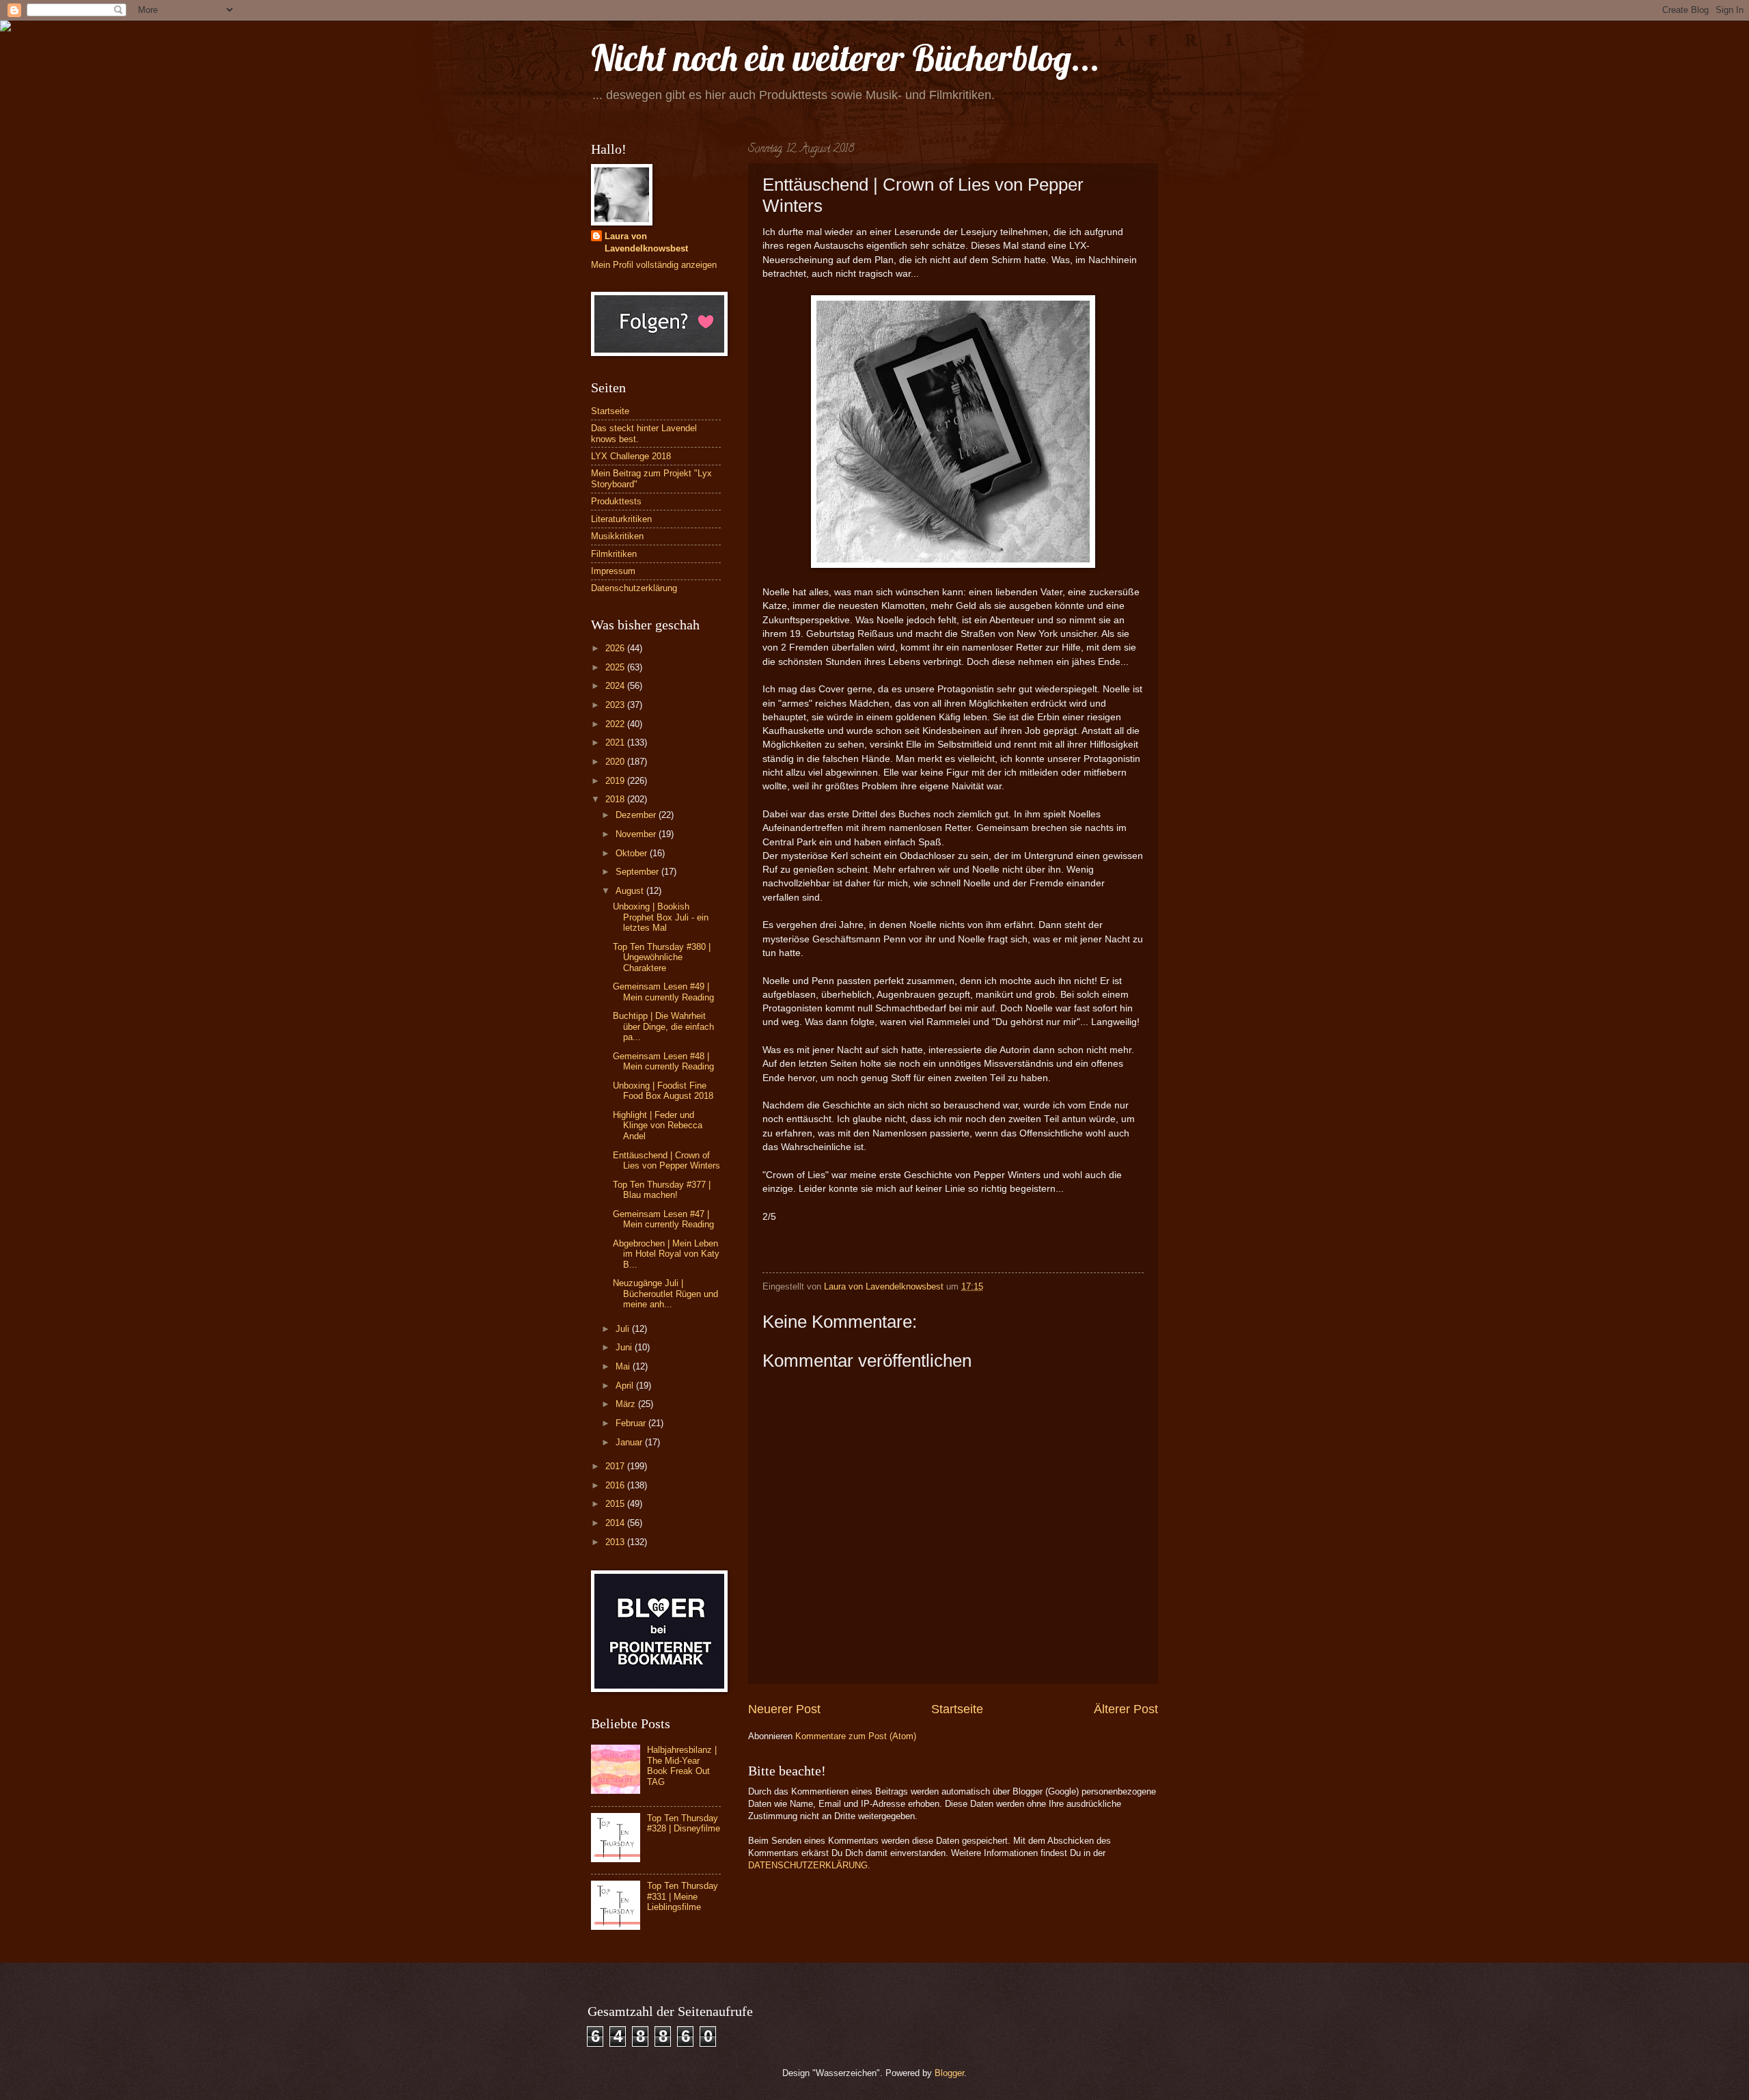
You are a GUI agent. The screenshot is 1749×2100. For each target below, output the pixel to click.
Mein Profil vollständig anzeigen (654, 265)
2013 (616, 1542)
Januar (630, 1442)
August (631, 891)
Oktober (633, 853)
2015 (616, 1504)
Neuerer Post (784, 1709)
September (638, 872)
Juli (624, 1329)
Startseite (957, 1709)
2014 (616, 1523)
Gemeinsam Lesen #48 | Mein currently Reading (663, 1061)
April (626, 1386)
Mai (624, 1366)
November (637, 834)
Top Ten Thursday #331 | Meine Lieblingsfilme (683, 1896)
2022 (616, 724)
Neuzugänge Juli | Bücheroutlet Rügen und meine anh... (665, 1294)
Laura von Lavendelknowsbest (646, 242)
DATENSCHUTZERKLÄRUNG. (809, 1865)
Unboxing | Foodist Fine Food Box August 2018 (663, 1091)
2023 (616, 705)
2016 (616, 1485)
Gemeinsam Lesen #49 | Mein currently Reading (663, 992)
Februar (632, 1423)
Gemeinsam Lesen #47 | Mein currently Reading (663, 1219)
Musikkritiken (617, 536)
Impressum (613, 571)
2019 (616, 781)
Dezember (637, 815)
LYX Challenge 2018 (631, 456)
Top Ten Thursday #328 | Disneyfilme (684, 1823)
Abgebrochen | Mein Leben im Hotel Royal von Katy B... (666, 1254)
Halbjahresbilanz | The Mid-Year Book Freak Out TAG (682, 1765)
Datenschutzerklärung (634, 588)
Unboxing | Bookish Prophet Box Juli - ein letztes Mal (661, 917)
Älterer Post (1126, 1709)
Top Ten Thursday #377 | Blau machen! (662, 1190)
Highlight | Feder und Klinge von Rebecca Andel (658, 1126)
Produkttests (616, 501)
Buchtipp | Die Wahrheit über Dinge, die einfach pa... (663, 1026)
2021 (616, 742)
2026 (616, 648)
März (627, 1404)
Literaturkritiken (621, 519)
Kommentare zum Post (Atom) (856, 1736)
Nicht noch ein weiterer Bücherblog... (845, 58)
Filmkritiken (614, 554)
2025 (616, 667)
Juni (625, 1347)
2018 (616, 799)
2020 (616, 762)
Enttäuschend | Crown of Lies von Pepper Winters (666, 1160)
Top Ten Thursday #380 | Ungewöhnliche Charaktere (662, 957)
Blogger (949, 2073)
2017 (616, 1466)
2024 (616, 686)
